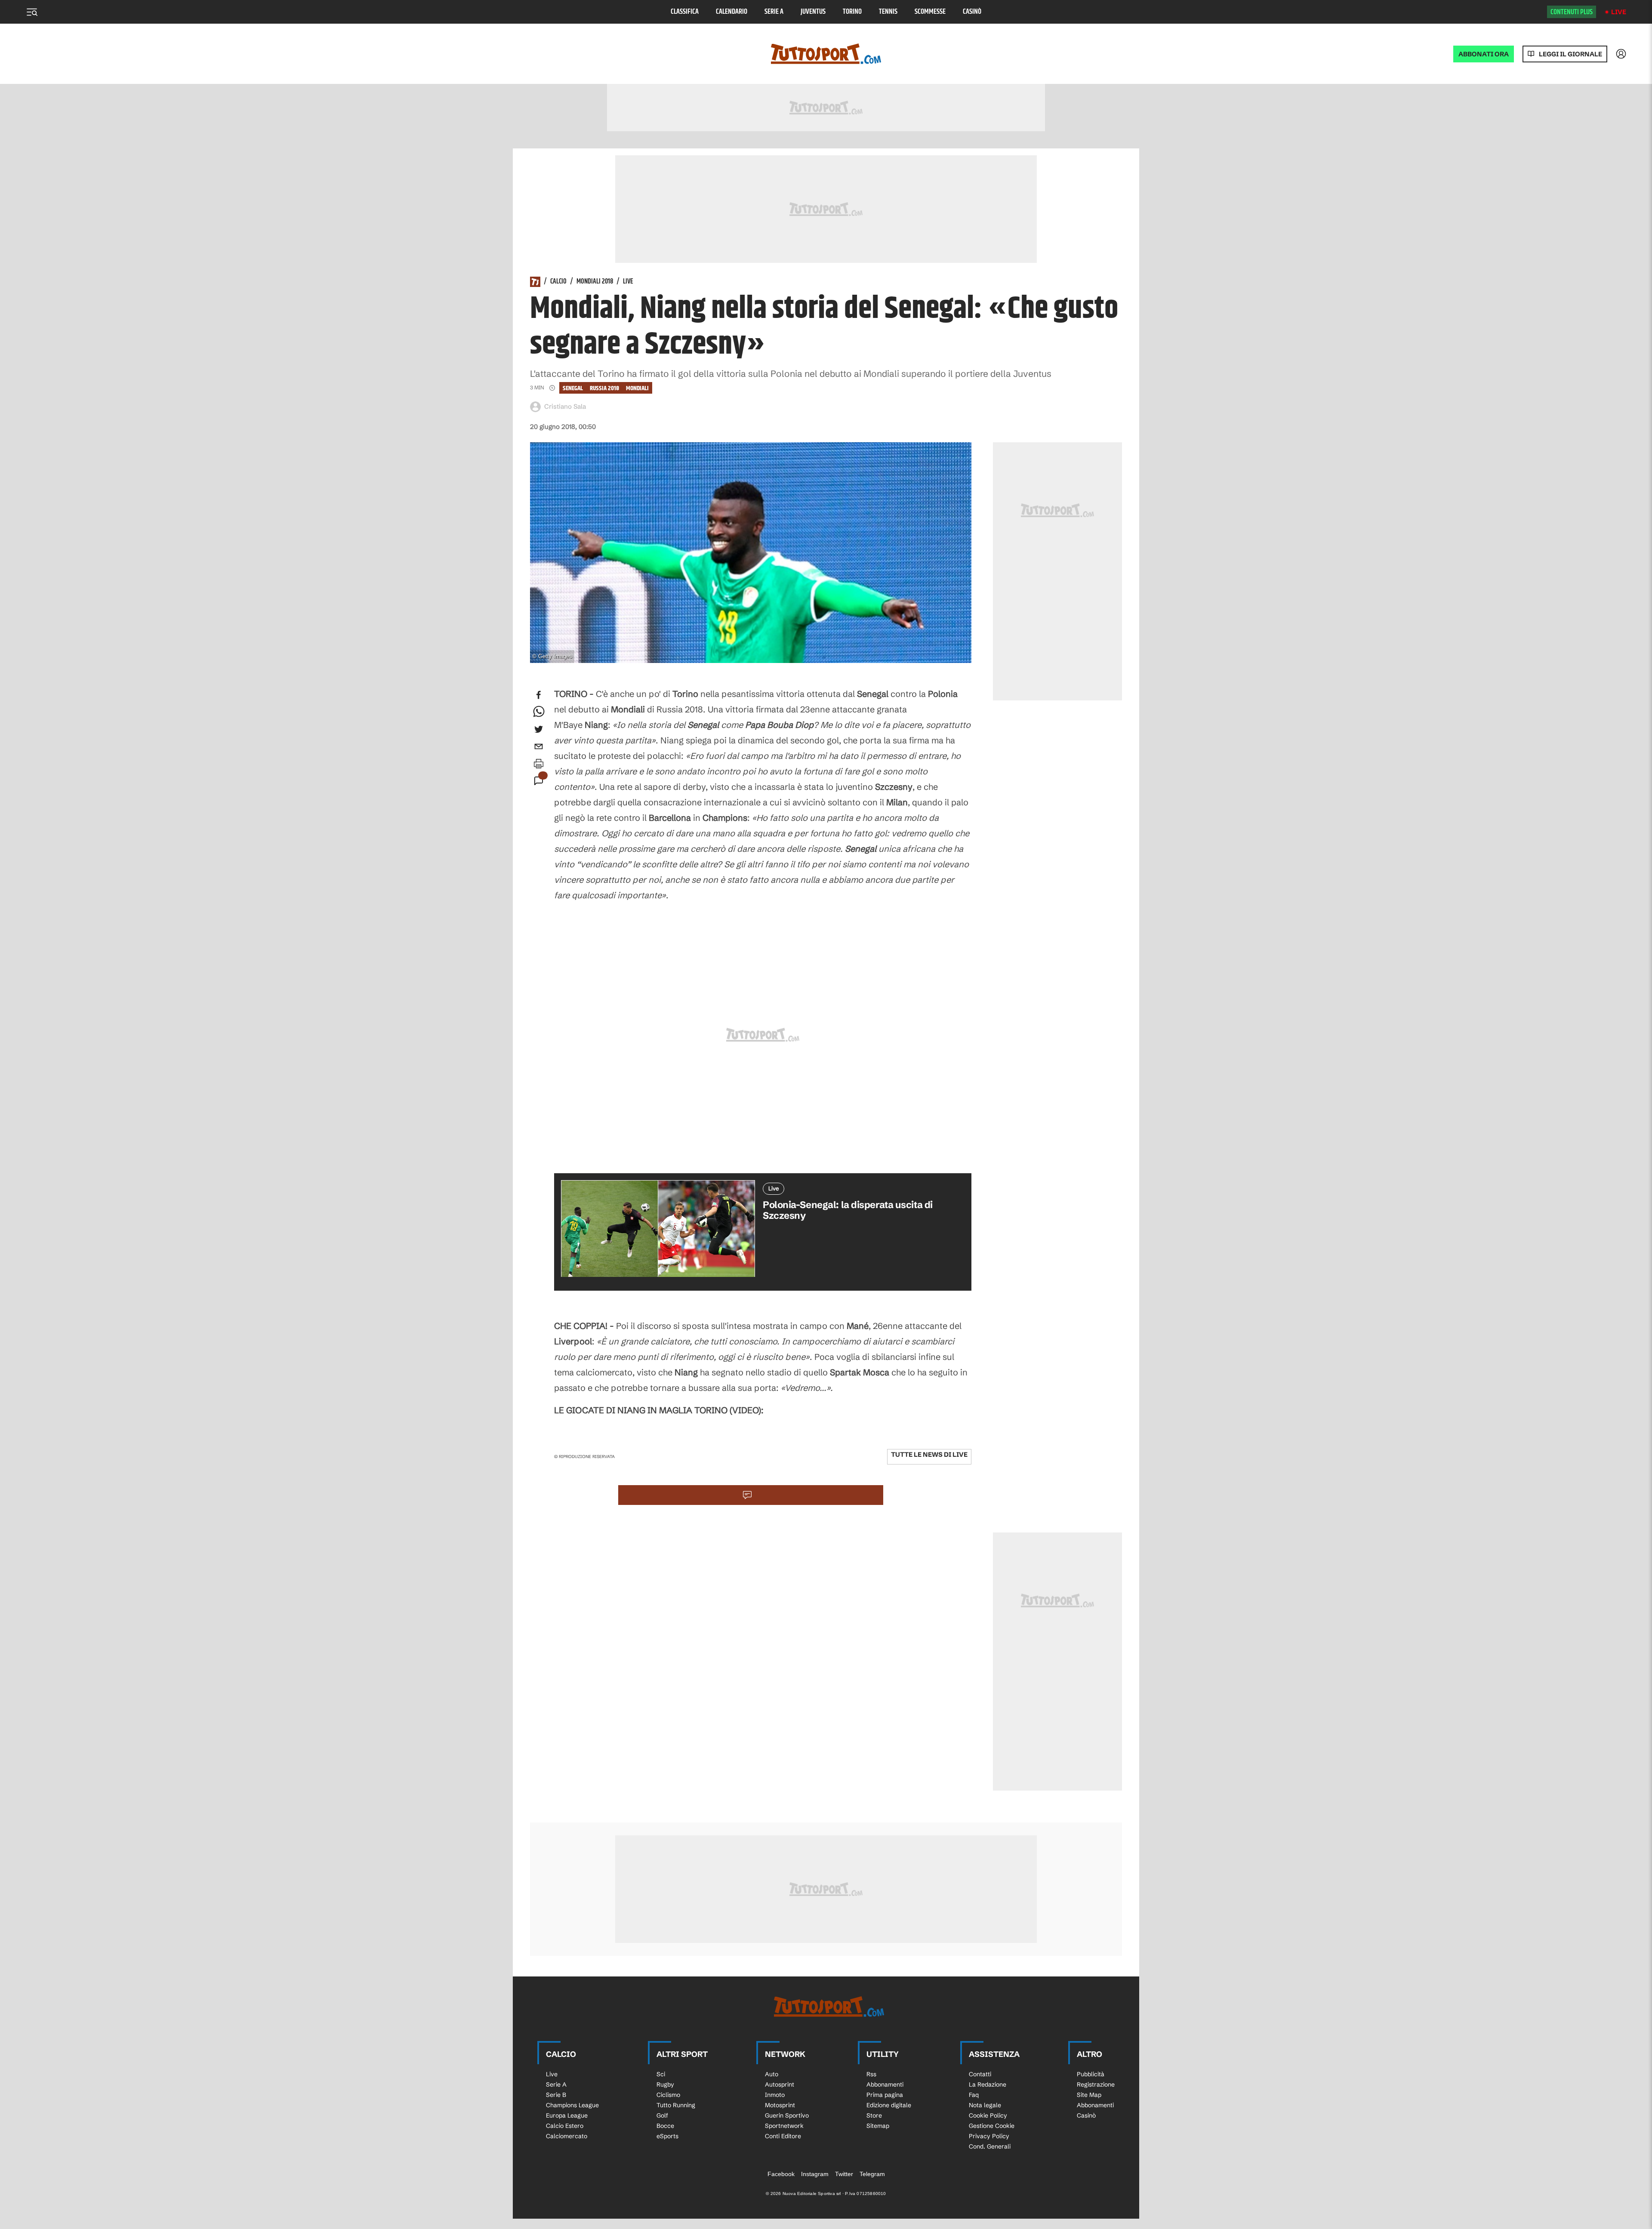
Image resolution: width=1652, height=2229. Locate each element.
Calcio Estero (565, 2126)
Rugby (665, 2084)
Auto (772, 2074)
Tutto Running (676, 2105)
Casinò (972, 12)
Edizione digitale (889, 2105)
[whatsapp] (539, 712)
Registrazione (1096, 2084)
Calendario (732, 12)
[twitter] (539, 729)
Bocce (665, 2126)
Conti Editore (783, 2136)
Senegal (573, 388)
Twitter (844, 2174)
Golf (662, 2115)
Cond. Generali (990, 2146)
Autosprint (780, 2084)
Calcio (558, 282)
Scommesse (930, 12)
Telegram (872, 2174)
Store (874, 2115)
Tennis (888, 12)
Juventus (813, 12)
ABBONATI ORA (1484, 54)
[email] (539, 746)
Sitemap (878, 2126)
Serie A (774, 12)
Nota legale (985, 2105)
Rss (871, 2074)
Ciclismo (668, 2095)
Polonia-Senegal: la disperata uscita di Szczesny (848, 1210)
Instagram (815, 2174)
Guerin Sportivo (787, 2115)
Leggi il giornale (1570, 54)
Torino (852, 12)
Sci (661, 2074)
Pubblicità (1091, 2074)
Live (1619, 12)
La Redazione (988, 2084)
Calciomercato (567, 2136)
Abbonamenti (885, 2084)
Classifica (685, 12)
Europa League (567, 2115)
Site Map (1089, 2095)
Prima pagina (885, 2095)
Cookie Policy (988, 2115)
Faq (974, 2095)
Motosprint (780, 2105)
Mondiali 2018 (595, 282)
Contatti (980, 2074)
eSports (667, 2136)
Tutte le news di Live (929, 1454)
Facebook (781, 2174)
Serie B (556, 2095)
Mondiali (637, 388)
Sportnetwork (784, 2126)
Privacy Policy (989, 2136)
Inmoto (775, 2095)
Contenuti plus (1572, 12)
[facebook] (539, 695)
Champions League (572, 2105)
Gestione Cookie (992, 2126)
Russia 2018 (604, 388)
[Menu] (32, 12)
